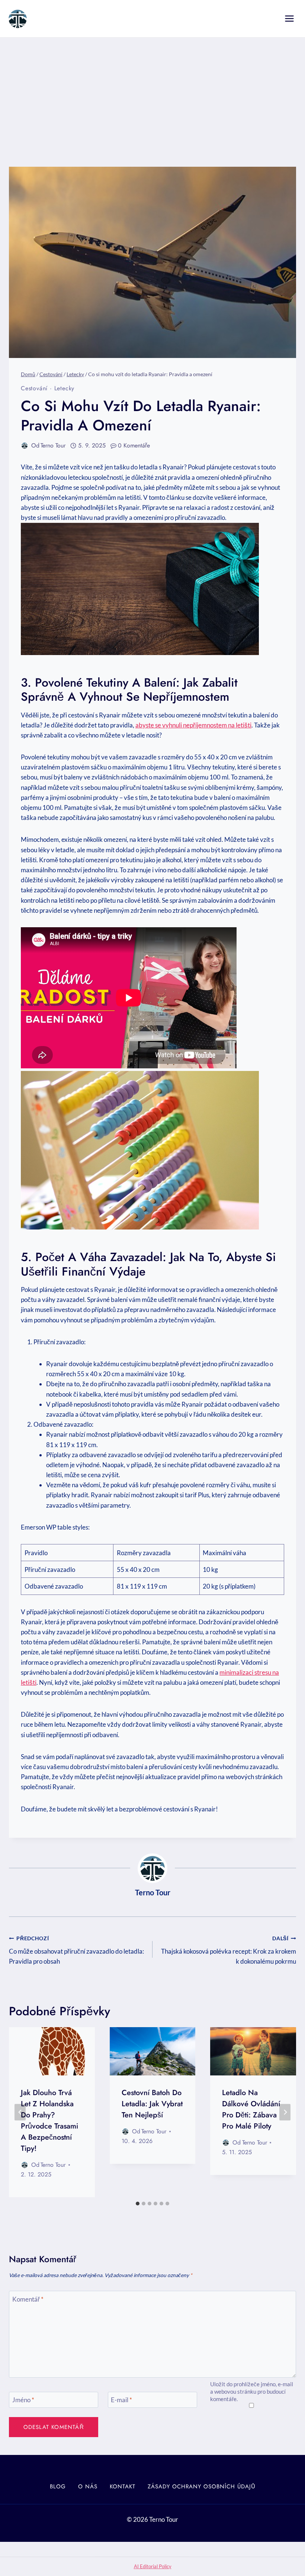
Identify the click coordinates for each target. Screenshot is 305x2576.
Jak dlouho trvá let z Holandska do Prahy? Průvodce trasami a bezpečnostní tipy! (49, 2121)
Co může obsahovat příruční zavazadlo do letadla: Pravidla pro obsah (76, 1950)
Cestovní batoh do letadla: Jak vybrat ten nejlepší (152, 2104)
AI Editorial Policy (153, 2566)
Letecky (65, 388)
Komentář (28, 2299)
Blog (58, 2487)
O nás (88, 2487)
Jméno (23, 2400)
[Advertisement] (152, 93)
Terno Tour (53, 445)
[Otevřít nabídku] (289, 18)
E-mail (121, 2400)
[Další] (285, 2112)
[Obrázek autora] (25, 446)
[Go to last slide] (20, 2112)
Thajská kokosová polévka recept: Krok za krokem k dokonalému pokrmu (229, 1950)
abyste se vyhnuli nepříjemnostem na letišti (193, 725)
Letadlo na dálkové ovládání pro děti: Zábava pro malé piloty (251, 2109)
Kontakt (123, 2487)
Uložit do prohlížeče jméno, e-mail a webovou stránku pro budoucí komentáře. (252, 2391)
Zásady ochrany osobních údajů (202, 2487)
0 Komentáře (134, 445)
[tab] (138, 2204)
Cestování (34, 388)
